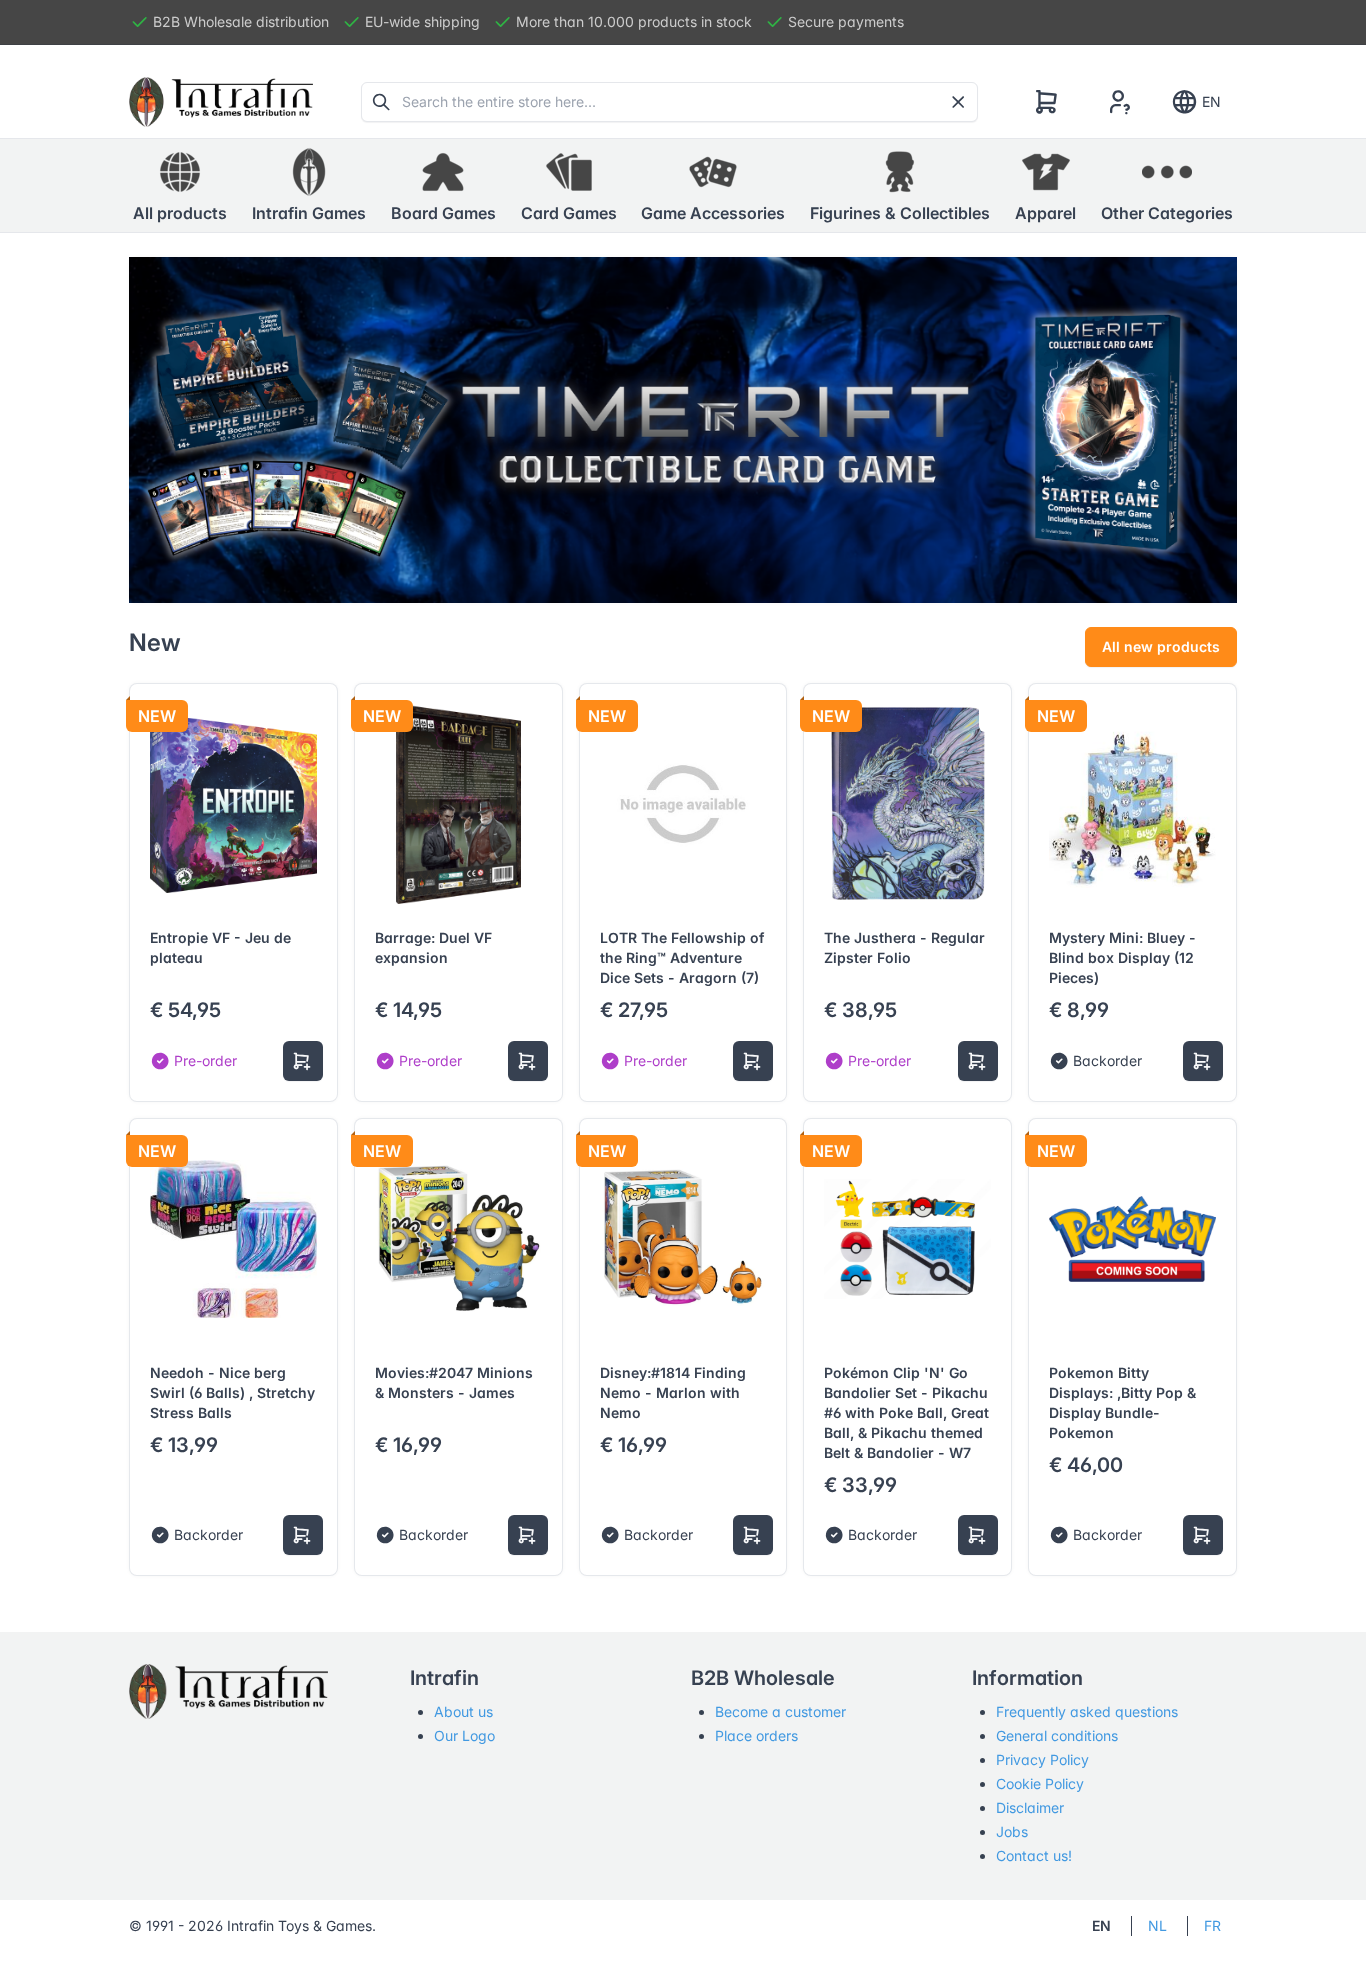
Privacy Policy (1042, 1759)
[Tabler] (221, 102)
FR (1212, 1925)
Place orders (756, 1735)
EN (1211, 101)
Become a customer (780, 1711)
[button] (309, 186)
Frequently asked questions (1087, 1711)
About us (463, 1711)
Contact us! (1034, 1855)
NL (1157, 1925)
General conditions (1057, 1735)
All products (180, 213)
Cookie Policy (1040, 1783)
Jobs (1012, 1831)
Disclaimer (1030, 1807)
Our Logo (464, 1735)
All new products (1161, 646)
